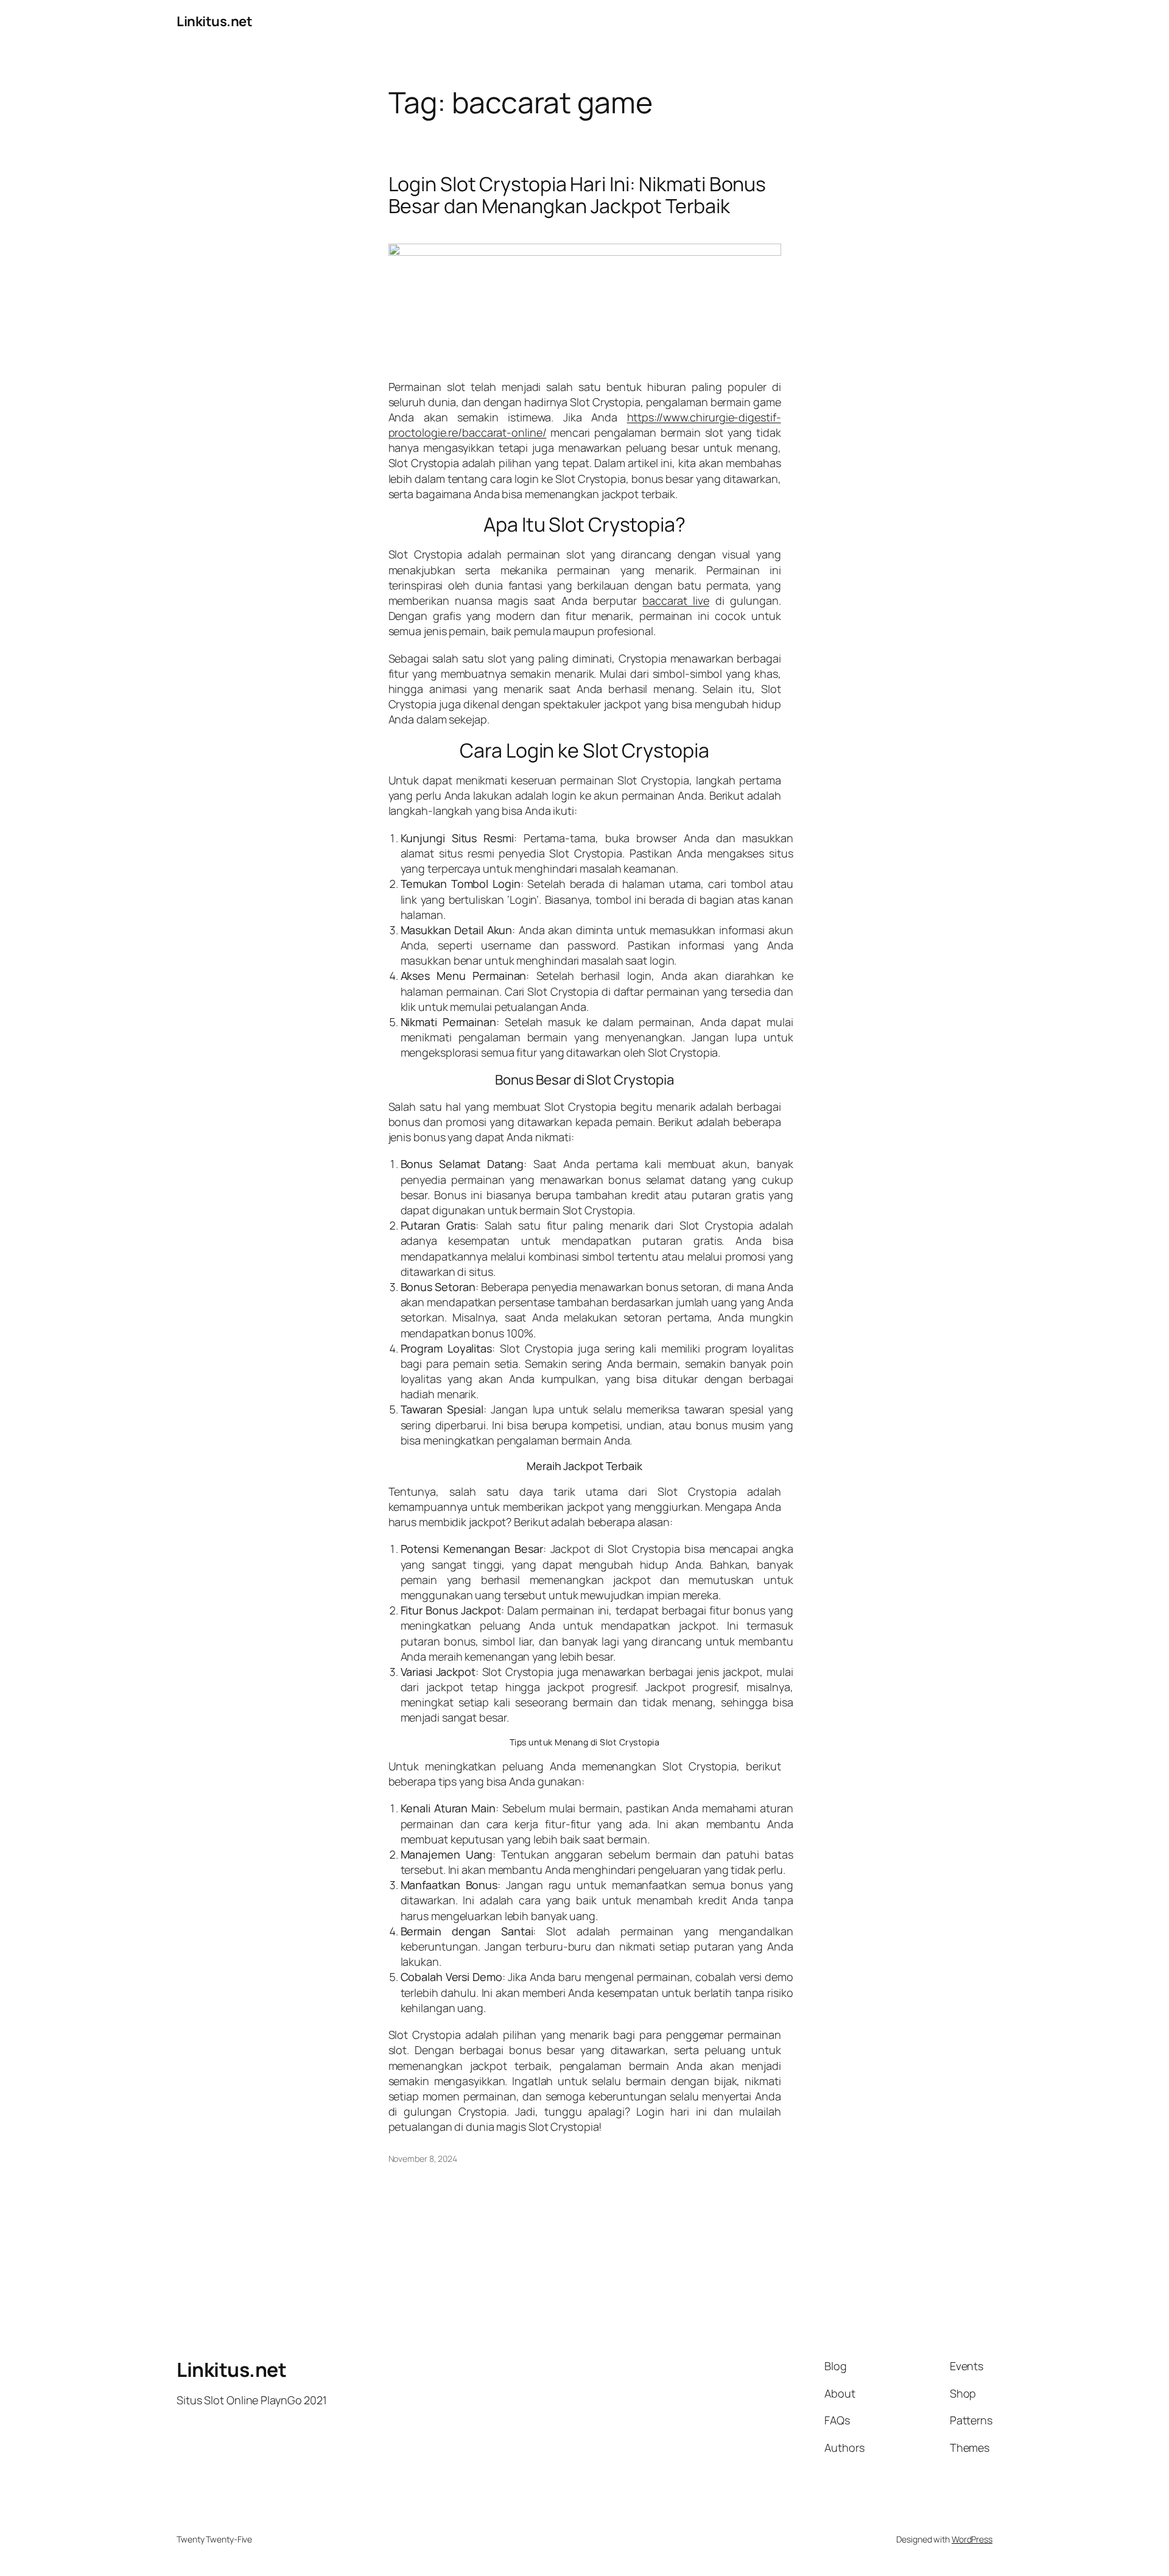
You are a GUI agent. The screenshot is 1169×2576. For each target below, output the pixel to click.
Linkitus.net (214, 21)
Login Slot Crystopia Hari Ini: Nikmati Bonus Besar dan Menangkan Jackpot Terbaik (577, 195)
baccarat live (676, 600)
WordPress (972, 2539)
